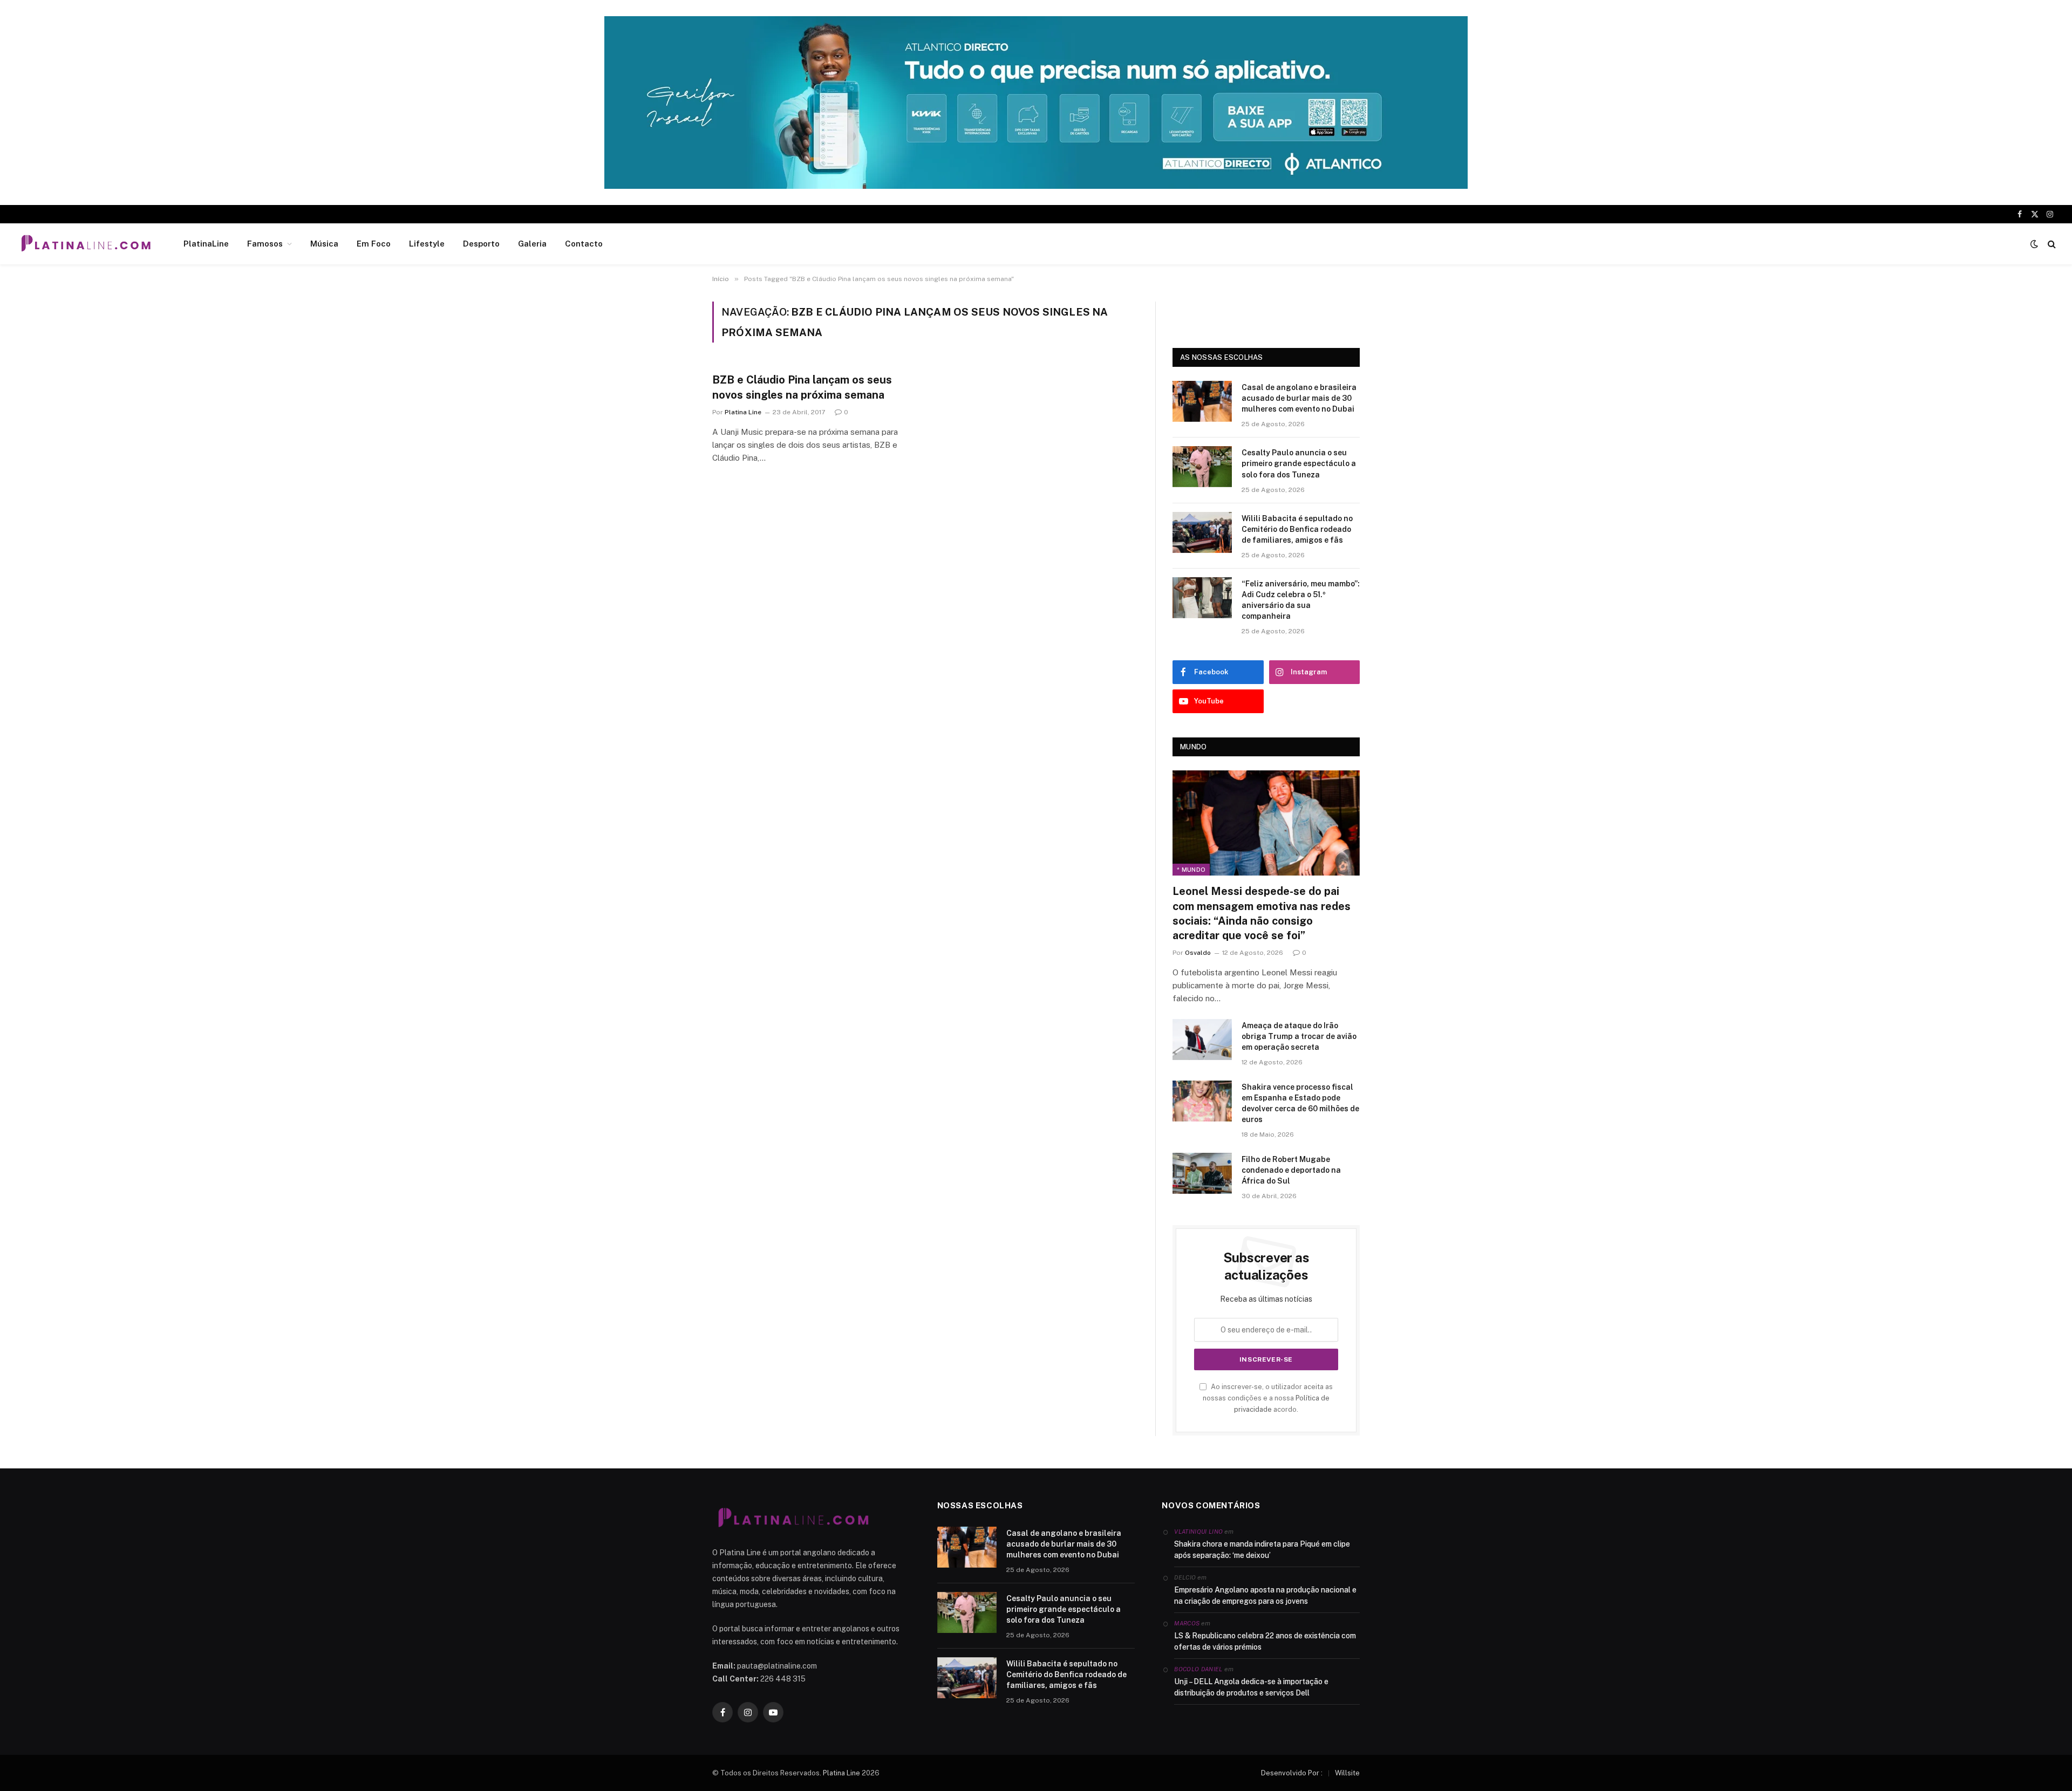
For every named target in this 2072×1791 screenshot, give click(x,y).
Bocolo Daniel (1198, 1669)
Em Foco (374, 244)
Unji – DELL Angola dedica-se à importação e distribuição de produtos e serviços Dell (1251, 1687)
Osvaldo (1198, 953)
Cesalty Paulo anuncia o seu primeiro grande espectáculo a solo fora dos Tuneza (1299, 463)
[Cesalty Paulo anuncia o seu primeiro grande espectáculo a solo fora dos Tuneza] (1202, 467)
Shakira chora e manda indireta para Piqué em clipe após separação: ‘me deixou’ (1262, 1550)
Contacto (584, 244)
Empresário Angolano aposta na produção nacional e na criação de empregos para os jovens (1265, 1595)
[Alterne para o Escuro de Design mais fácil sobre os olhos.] (2034, 244)
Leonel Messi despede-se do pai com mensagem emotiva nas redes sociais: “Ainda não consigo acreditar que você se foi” (1262, 913)
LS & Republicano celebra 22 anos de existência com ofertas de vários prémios (1265, 1641)
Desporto (481, 244)
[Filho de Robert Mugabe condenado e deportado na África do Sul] (1202, 1173)
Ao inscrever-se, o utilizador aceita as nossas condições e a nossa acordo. (1268, 1398)
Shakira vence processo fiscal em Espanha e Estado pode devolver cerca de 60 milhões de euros (1300, 1103)
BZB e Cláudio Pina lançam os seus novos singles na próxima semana (802, 387)
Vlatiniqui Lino (1198, 1532)
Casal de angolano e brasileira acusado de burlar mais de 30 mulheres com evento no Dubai (1299, 398)
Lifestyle (427, 244)
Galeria (532, 244)
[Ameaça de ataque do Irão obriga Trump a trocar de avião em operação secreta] (1202, 1040)
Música (324, 244)
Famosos (265, 244)
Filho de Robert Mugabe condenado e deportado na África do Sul (1291, 1170)
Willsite (1347, 1773)
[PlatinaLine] (86, 244)
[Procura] (2051, 244)
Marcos (1187, 1623)
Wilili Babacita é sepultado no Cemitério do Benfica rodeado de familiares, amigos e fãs (1297, 529)
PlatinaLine (206, 244)
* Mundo (1191, 870)
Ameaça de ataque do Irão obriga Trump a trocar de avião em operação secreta (1299, 1036)
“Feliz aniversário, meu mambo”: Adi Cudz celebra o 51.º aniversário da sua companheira (1301, 600)
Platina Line (743, 412)
